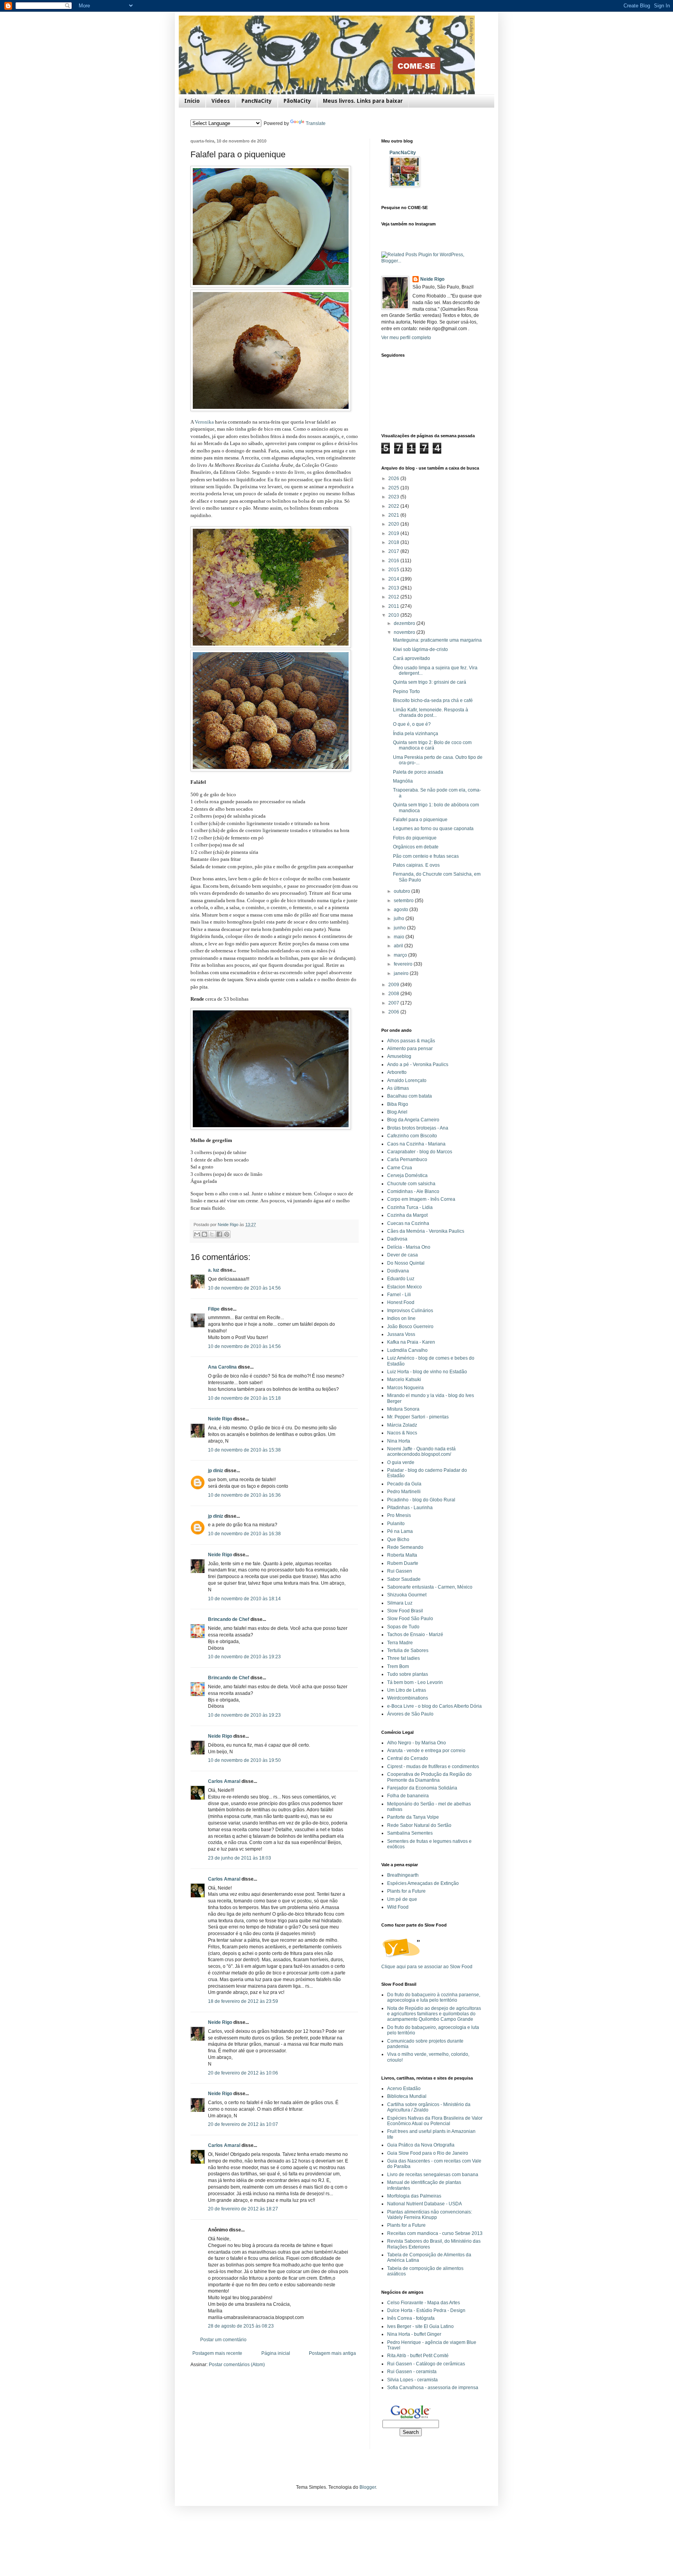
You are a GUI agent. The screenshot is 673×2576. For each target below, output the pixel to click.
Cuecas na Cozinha (408, 1223)
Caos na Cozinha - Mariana (416, 1144)
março (401, 955)
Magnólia (403, 781)
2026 (394, 479)
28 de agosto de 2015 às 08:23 (241, 2326)
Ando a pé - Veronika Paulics (418, 1065)
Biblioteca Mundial (407, 2096)
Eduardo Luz (401, 1279)
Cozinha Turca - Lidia (410, 1207)
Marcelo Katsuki (404, 1379)
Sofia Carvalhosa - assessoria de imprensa (433, 2388)
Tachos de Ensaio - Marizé (415, 1635)
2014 (394, 579)
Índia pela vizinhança (416, 734)
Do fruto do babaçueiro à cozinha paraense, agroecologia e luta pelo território (434, 1997)
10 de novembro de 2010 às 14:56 (244, 1288)
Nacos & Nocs (402, 1433)
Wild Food (398, 1907)
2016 (394, 561)
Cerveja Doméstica (407, 1175)
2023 (394, 497)
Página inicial (276, 2353)
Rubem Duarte (403, 1563)
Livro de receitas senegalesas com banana (433, 2175)
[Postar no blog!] (204, 1234)
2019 (394, 533)
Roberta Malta (402, 1555)
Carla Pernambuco (407, 1160)
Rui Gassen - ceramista (412, 2372)
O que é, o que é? (412, 724)
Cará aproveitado (411, 658)
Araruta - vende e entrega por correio (426, 1751)
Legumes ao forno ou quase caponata (433, 829)
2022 (394, 506)
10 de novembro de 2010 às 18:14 (244, 1599)
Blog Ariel (397, 1112)
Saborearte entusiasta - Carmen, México (430, 1587)
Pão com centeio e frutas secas (426, 856)
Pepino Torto (406, 692)
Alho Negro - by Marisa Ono (417, 1743)
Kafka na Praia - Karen (411, 1342)
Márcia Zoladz (402, 1425)
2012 (394, 597)
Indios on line (401, 1318)
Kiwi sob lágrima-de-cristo (420, 649)
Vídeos (221, 101)
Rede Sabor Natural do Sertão (419, 1825)
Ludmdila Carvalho (407, 1350)
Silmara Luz (400, 1603)
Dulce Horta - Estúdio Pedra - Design (426, 2310)
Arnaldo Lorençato (407, 1080)
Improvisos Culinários (410, 1311)
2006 (394, 1012)
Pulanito (396, 1524)
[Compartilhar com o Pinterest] (227, 1234)
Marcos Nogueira (405, 1388)
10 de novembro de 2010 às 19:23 (244, 1657)
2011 (394, 606)
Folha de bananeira (408, 1796)
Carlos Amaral (224, 1781)
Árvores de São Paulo (410, 1714)
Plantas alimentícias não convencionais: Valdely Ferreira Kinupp (430, 2215)
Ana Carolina (222, 1367)
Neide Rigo (220, 1419)
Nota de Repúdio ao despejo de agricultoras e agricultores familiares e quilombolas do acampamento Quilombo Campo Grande (434, 2014)
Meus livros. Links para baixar (363, 101)
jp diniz (216, 1471)
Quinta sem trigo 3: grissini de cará (430, 682)
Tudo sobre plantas (408, 1674)
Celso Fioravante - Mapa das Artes (424, 2303)
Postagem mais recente (217, 2353)
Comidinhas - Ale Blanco (413, 1191)
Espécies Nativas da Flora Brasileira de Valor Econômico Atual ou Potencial (435, 2121)
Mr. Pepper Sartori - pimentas (418, 1417)
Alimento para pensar (410, 1049)
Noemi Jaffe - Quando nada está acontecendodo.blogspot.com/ (421, 1452)
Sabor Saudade (404, 1579)
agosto (402, 910)
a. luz (214, 1270)
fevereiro (404, 964)
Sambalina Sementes (410, 1833)
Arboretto (397, 1072)
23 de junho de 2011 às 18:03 (240, 1858)
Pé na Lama (400, 1531)
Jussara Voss (401, 1334)
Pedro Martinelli (404, 1492)
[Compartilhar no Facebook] (219, 1234)
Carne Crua (400, 1168)
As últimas (398, 1088)
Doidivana (398, 1271)
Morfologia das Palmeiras (414, 2196)
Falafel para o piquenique (420, 820)
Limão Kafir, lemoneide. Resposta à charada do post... (431, 713)
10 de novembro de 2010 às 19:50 (244, 1760)
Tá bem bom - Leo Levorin (415, 1682)
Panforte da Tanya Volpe (413, 1817)
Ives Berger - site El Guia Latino (420, 2326)
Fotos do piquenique (415, 838)
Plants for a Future (406, 1891)
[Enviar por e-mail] (197, 1234)
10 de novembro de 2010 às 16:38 (244, 1534)
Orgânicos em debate (416, 847)
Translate (316, 123)
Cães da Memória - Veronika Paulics (426, 1231)
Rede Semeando (405, 1547)
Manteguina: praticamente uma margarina (437, 640)
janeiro (402, 973)
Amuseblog (399, 1056)
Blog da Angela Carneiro (413, 1120)
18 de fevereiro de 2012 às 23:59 (243, 2001)
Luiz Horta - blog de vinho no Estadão (427, 1372)
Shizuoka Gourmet (407, 1595)
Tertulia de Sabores (408, 1650)
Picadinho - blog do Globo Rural (421, 1500)
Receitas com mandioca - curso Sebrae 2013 (435, 2233)
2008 (394, 994)
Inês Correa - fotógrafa (411, 2318)
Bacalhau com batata (410, 1096)
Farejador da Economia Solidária (422, 1788)
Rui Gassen (400, 1571)
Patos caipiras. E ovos (416, 865)
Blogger (368, 2487)
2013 (394, 588)
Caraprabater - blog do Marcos (420, 1152)
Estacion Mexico (404, 1287)
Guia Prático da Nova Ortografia (421, 2145)
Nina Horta (399, 1441)
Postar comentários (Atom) (237, 2365)
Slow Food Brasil (405, 1611)
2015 (394, 570)
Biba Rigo (398, 1104)
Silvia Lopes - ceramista (412, 2380)
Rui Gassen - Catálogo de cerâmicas (426, 2364)
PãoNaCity (297, 101)
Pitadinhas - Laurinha (410, 1508)
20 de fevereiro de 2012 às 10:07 (243, 2124)
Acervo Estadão (404, 2089)
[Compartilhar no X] (212, 1234)
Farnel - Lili (399, 1295)
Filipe (214, 1309)
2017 (394, 551)
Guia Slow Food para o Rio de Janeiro (428, 2153)
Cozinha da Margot (407, 1215)
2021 (394, 515)
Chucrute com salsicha (411, 1184)
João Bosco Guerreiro (410, 1327)
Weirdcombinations (408, 1698)
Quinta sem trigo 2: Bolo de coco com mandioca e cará (432, 745)
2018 (394, 542)
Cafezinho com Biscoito (412, 1136)
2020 (394, 524)
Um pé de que (402, 1899)
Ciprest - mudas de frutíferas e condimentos (433, 1767)
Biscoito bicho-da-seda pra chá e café (433, 700)
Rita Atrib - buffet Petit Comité (418, 2356)
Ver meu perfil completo (406, 338)
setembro (404, 901)
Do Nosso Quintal (406, 1263)
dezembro (405, 623)
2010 (394, 615)
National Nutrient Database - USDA (425, 2204)
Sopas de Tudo (403, 1627)
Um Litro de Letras (407, 1690)
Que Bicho (398, 1540)
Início (192, 101)
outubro (403, 891)
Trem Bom (398, 1666)
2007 (394, 1003)
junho (400, 928)
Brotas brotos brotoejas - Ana (418, 1128)
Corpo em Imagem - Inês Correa (421, 1199)
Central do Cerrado (408, 1758)
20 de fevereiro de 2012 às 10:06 (243, 2073)
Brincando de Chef (229, 1619)
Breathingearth (403, 1875)
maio (400, 937)
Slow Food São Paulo (410, 1619)
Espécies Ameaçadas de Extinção (423, 1883)
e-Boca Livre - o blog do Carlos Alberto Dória (434, 1706)
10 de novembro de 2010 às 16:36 (244, 1495)
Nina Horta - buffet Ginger (414, 2334)
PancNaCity (257, 101)
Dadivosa (397, 1239)
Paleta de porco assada (418, 772)
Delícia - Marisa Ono (409, 1247)
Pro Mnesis (399, 1515)
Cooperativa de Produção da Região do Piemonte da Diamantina (429, 1777)
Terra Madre (400, 1643)
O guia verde (401, 1462)
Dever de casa (403, 1255)
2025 (394, 488)
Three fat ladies (403, 1658)
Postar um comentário (223, 2340)
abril (399, 946)
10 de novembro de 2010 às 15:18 (244, 1398)
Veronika (205, 422)
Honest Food (401, 1302)
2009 (394, 985)
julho (400, 918)
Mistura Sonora (403, 1409)
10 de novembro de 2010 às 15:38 (244, 1450)
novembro (405, 632)
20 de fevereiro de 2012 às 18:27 (243, 2209)
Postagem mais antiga (332, 2353)
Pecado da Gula (404, 1484)
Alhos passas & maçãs (411, 1041)
